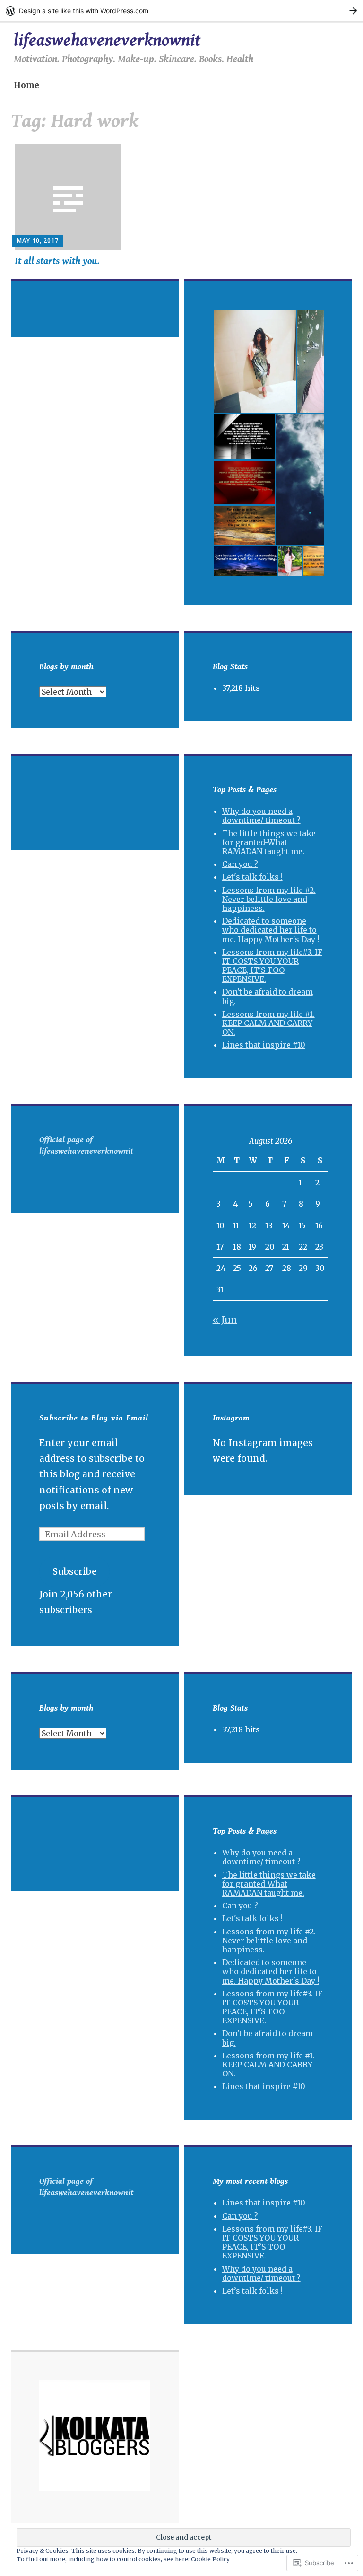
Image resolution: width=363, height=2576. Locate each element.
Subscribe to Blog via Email (94, 1418)
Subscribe (75, 1571)
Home (26, 85)
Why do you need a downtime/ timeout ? (261, 816)
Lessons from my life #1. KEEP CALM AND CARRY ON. (268, 1023)
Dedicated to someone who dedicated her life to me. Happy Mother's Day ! (271, 930)
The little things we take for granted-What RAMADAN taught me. (269, 842)
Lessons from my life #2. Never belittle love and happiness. (269, 899)
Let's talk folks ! (252, 877)
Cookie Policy (210, 2559)
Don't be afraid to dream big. (268, 996)
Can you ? (240, 864)
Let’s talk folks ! (252, 2291)
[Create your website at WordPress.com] (181, 11)
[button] (254, 361)
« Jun (225, 1320)
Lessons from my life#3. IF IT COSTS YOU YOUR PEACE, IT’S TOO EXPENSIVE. (272, 2242)
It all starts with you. (57, 261)
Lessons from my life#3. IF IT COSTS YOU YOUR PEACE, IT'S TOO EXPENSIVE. (272, 966)
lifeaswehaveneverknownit (107, 40)
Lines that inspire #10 (264, 1045)
